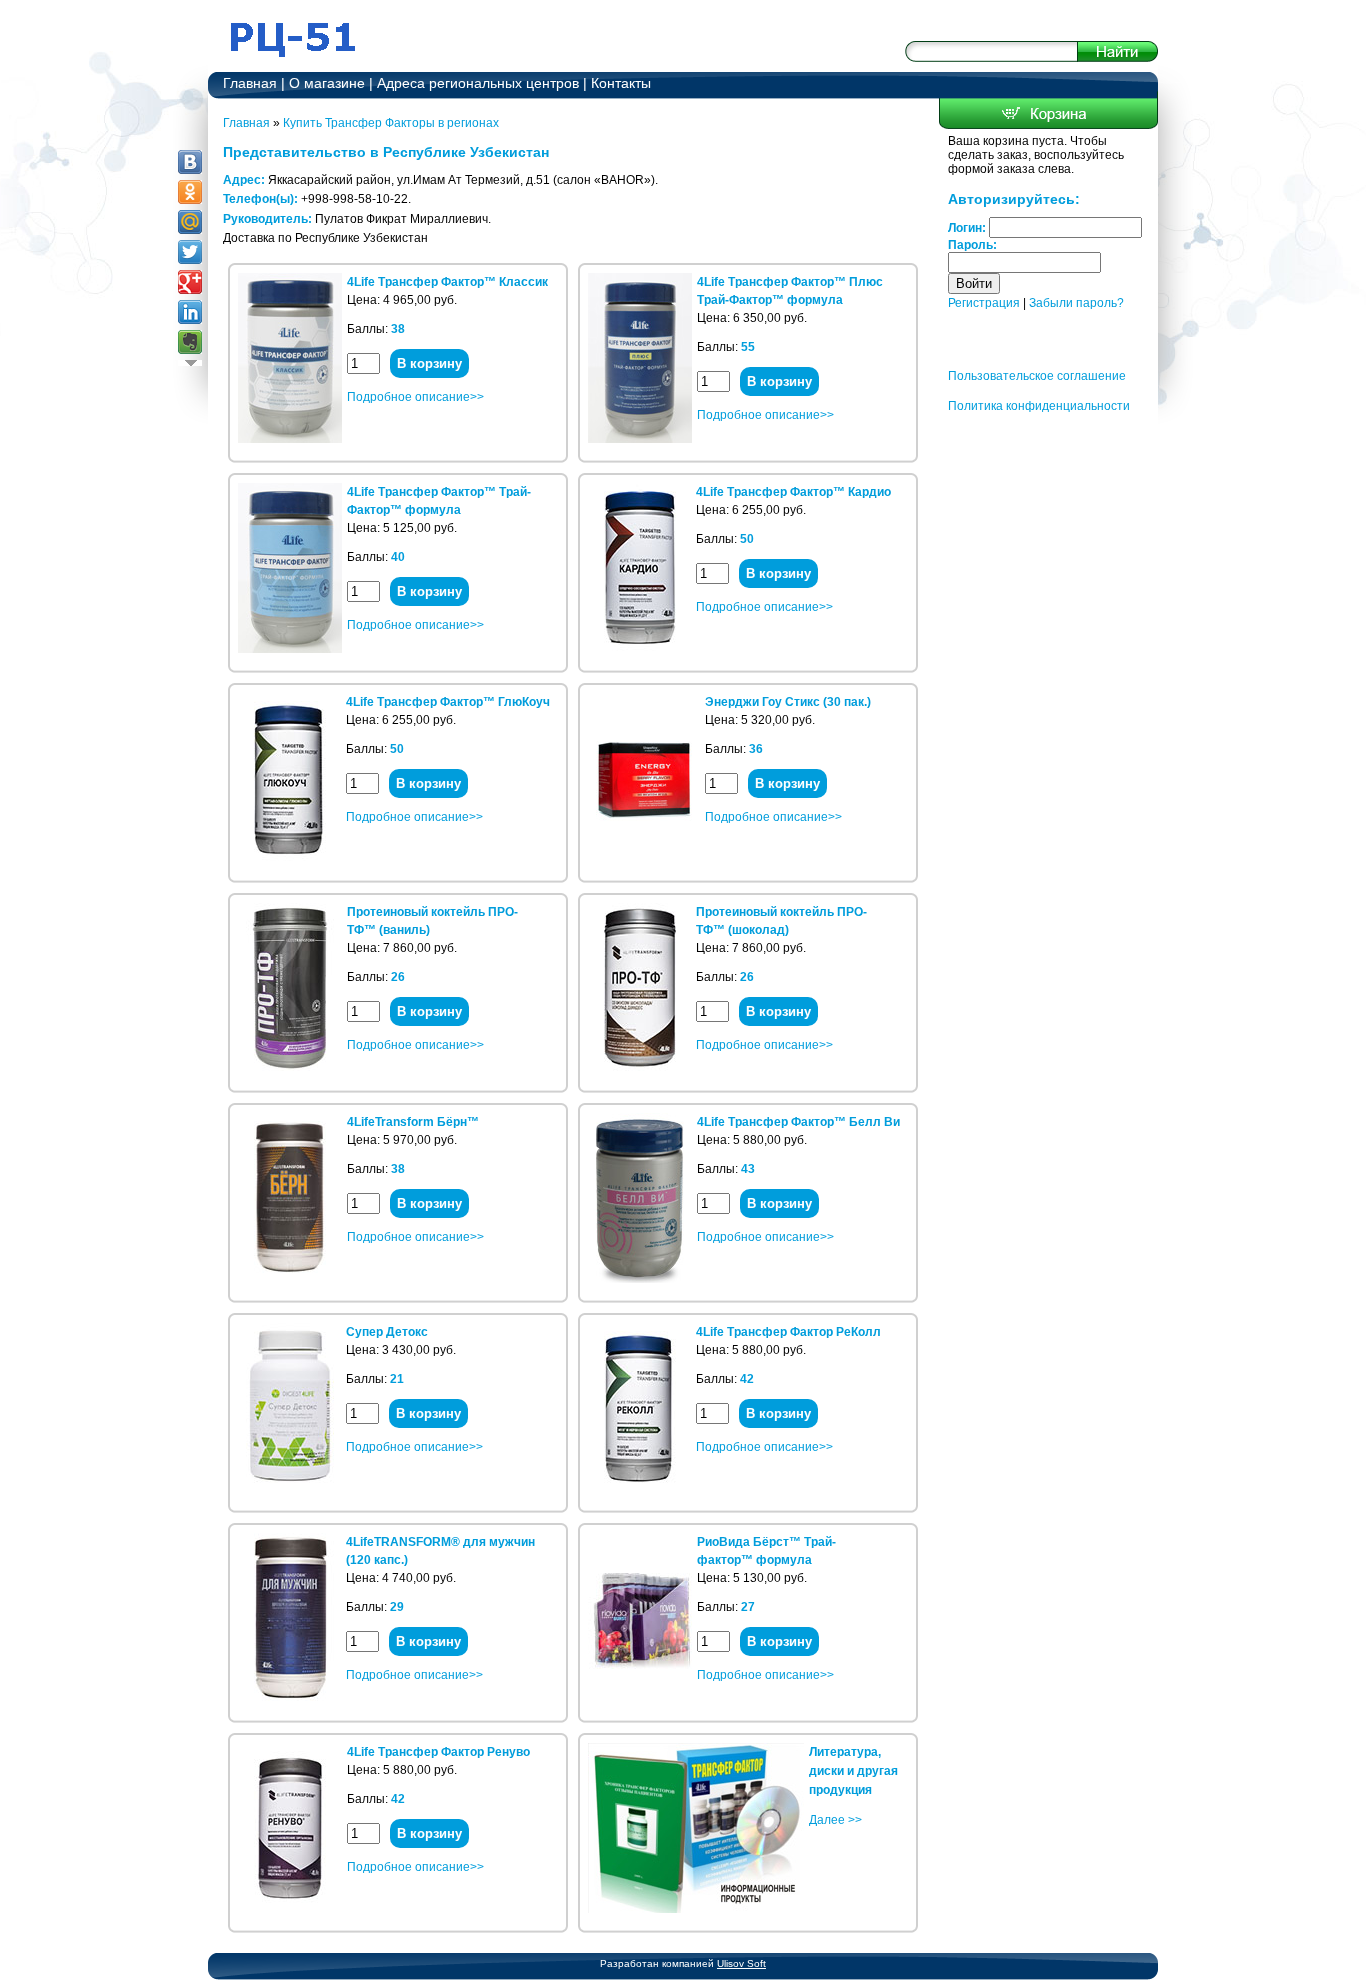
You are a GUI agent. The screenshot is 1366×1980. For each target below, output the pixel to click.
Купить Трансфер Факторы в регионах (391, 123)
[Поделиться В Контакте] (190, 162)
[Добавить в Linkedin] (190, 312)
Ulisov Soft (741, 1963)
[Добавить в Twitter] (190, 252)
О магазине (327, 83)
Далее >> (835, 1820)
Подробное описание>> (415, 397)
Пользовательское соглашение (1037, 376)
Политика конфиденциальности (1039, 406)
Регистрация (984, 303)
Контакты (621, 83)
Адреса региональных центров (478, 83)
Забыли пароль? (1076, 303)
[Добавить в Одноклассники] (190, 192)
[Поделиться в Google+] (190, 282)
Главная (250, 83)
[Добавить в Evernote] (190, 342)
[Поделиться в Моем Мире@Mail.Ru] (190, 222)
